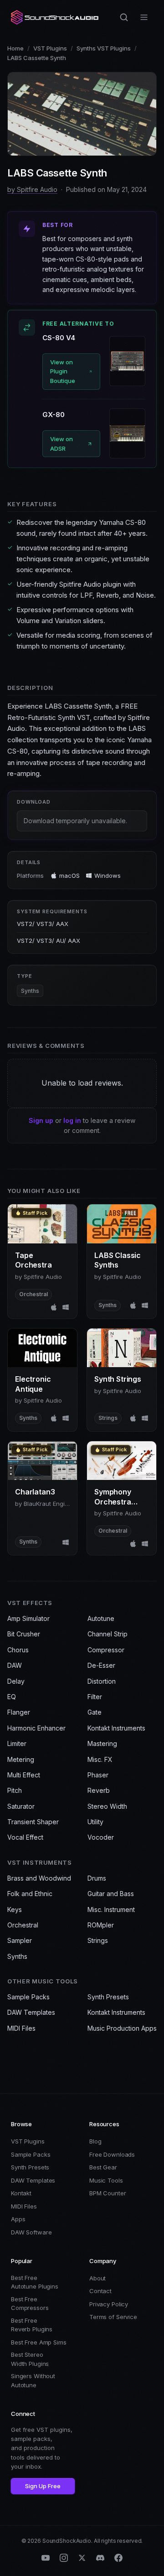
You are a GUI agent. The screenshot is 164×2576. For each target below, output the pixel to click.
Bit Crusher (24, 1634)
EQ (12, 1697)
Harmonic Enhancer (36, 1728)
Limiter (17, 1743)
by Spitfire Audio (32, 189)
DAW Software (31, 2232)
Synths (30, 991)
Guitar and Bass (111, 1894)
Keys (15, 1909)
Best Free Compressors (30, 2304)
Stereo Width (107, 1806)
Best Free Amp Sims (39, 2342)
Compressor (106, 1650)
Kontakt (21, 2193)
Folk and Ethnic (30, 1894)
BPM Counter (108, 2193)
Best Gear (103, 2167)
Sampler (20, 1940)
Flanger (19, 1712)
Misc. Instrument (111, 1909)
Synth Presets (108, 1997)
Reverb (99, 1790)
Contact (100, 2291)
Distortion (102, 1681)
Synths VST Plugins (104, 48)
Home (15, 48)
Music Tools (106, 2180)
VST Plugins (50, 48)
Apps (18, 2219)
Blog (95, 2141)
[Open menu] (144, 17)
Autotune (101, 1618)
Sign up (41, 1120)
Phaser (98, 1775)
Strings (98, 1940)
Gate (95, 1712)
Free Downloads (112, 2154)
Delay (16, 1681)
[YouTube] (46, 2558)
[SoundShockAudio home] (56, 17)
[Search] (124, 17)
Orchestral (23, 1925)
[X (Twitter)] (82, 2558)
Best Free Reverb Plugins (32, 2325)
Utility (95, 1822)
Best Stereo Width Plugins (30, 2359)
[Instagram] (64, 2558)
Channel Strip (108, 1634)
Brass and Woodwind (39, 1878)
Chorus (18, 1650)
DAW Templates (31, 2012)
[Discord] (100, 2558)
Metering (21, 1759)
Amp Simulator (28, 1618)
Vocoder (101, 1837)
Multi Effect (24, 1775)
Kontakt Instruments (116, 1728)
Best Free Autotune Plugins (35, 2282)
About (97, 2278)
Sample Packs (28, 1997)
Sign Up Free (43, 2486)
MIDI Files (21, 2028)
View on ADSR (61, 444)
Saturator (21, 1806)
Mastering (102, 1743)
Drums (97, 1878)
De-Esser (101, 1665)
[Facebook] (118, 2558)
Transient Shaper (33, 1822)
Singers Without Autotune (33, 2380)
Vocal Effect (25, 1837)
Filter (95, 1697)
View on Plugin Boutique (63, 372)
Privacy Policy (109, 2304)
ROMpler (101, 1925)
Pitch (15, 1790)
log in (72, 1120)
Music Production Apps (122, 2028)
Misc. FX (100, 1759)
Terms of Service (113, 2317)
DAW (15, 1665)
